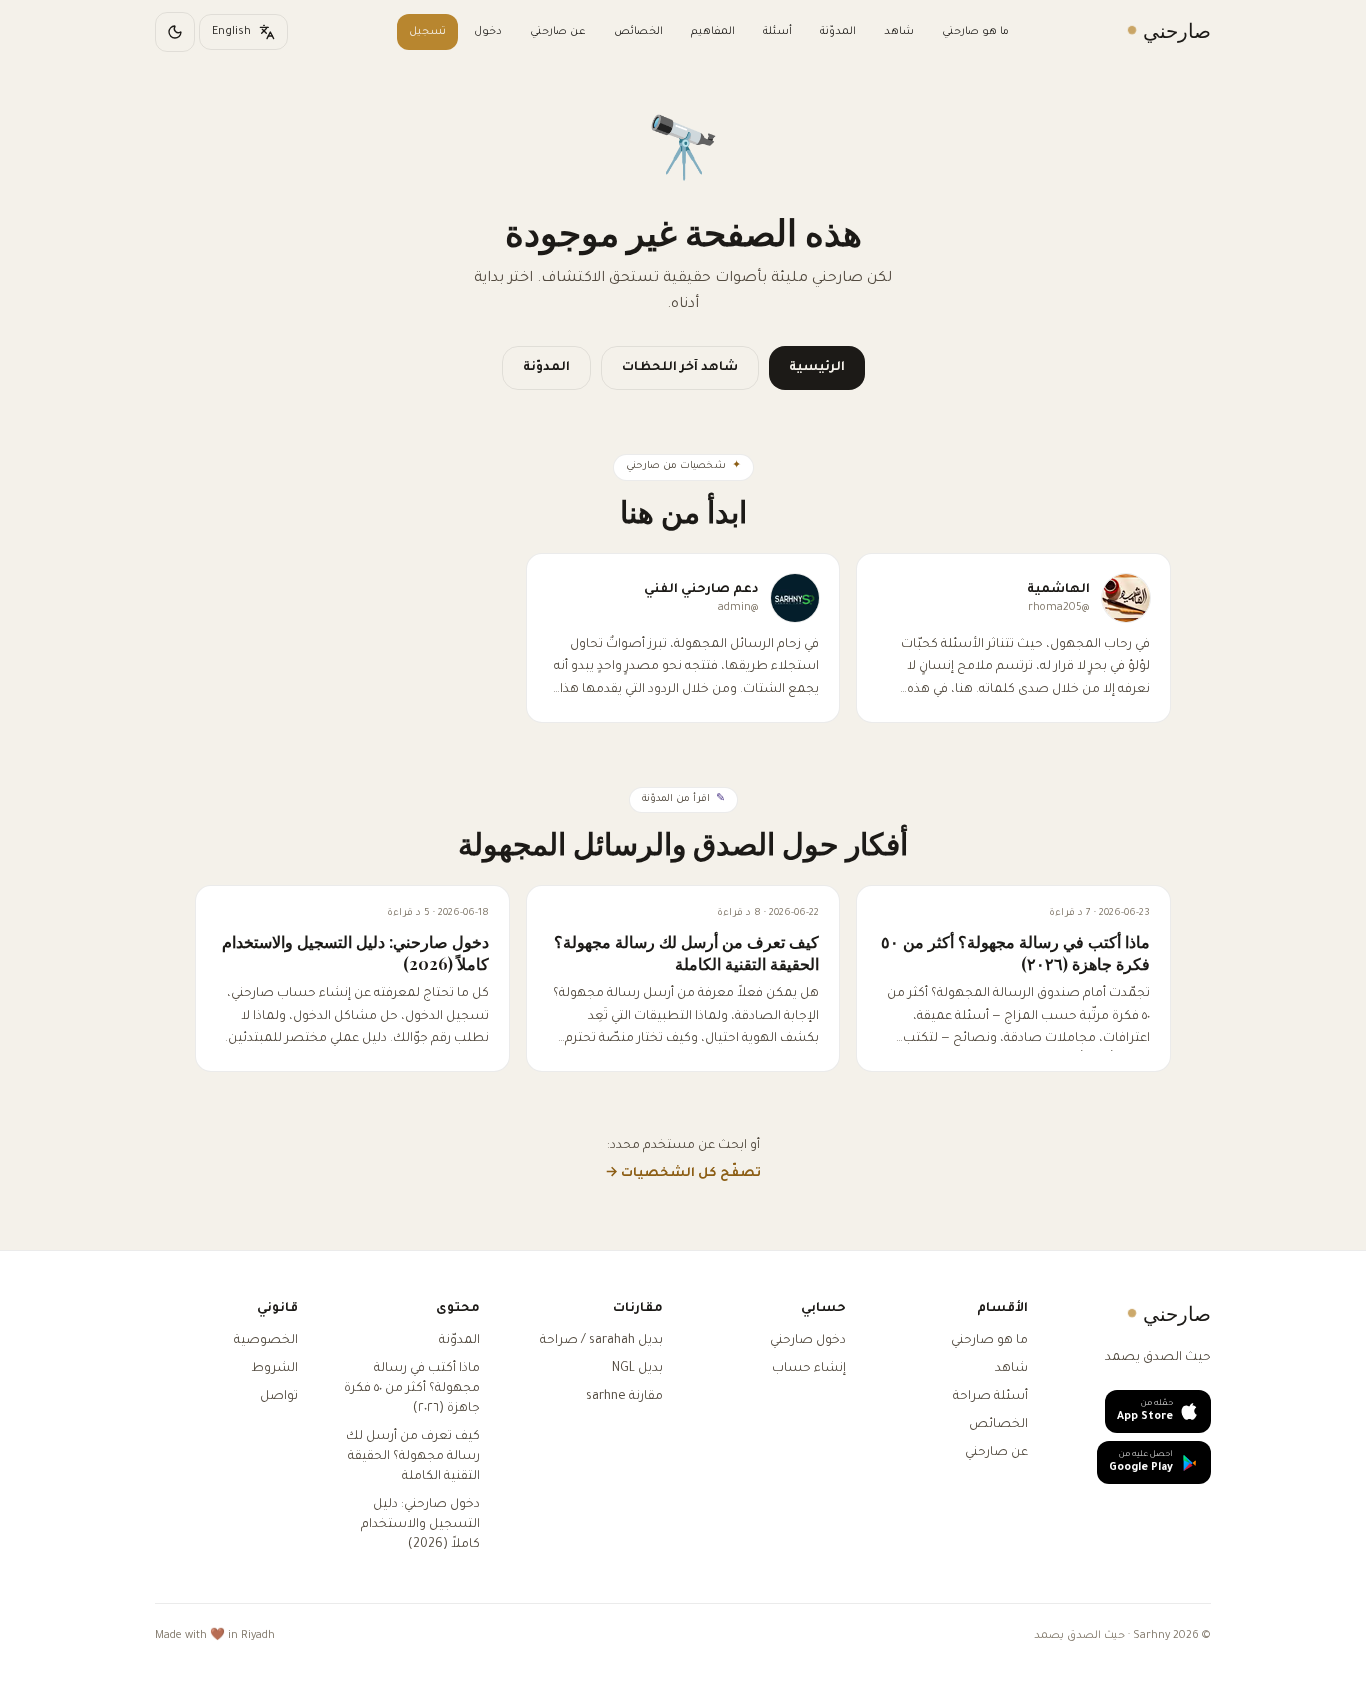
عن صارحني (558, 32)
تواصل (279, 1397)
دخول (488, 32)
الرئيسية (817, 368)
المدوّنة (838, 32)
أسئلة (777, 32)
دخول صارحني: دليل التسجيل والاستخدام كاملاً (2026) (420, 1525)
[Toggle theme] (175, 32)
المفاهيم (713, 32)
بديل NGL (637, 1369)
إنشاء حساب (809, 1369)
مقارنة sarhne (624, 1397)
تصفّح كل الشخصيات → (683, 1174)
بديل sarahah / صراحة (601, 1341)
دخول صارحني (808, 1341)
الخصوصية (266, 1341)
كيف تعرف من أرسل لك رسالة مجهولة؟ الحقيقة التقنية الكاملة (413, 1457)
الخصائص (638, 32)
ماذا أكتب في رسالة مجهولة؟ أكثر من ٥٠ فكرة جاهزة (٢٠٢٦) (412, 1389)
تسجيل (427, 32)
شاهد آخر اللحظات (680, 368)
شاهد (899, 32)
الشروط (274, 1369)
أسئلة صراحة (990, 1397)
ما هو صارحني (975, 32)
